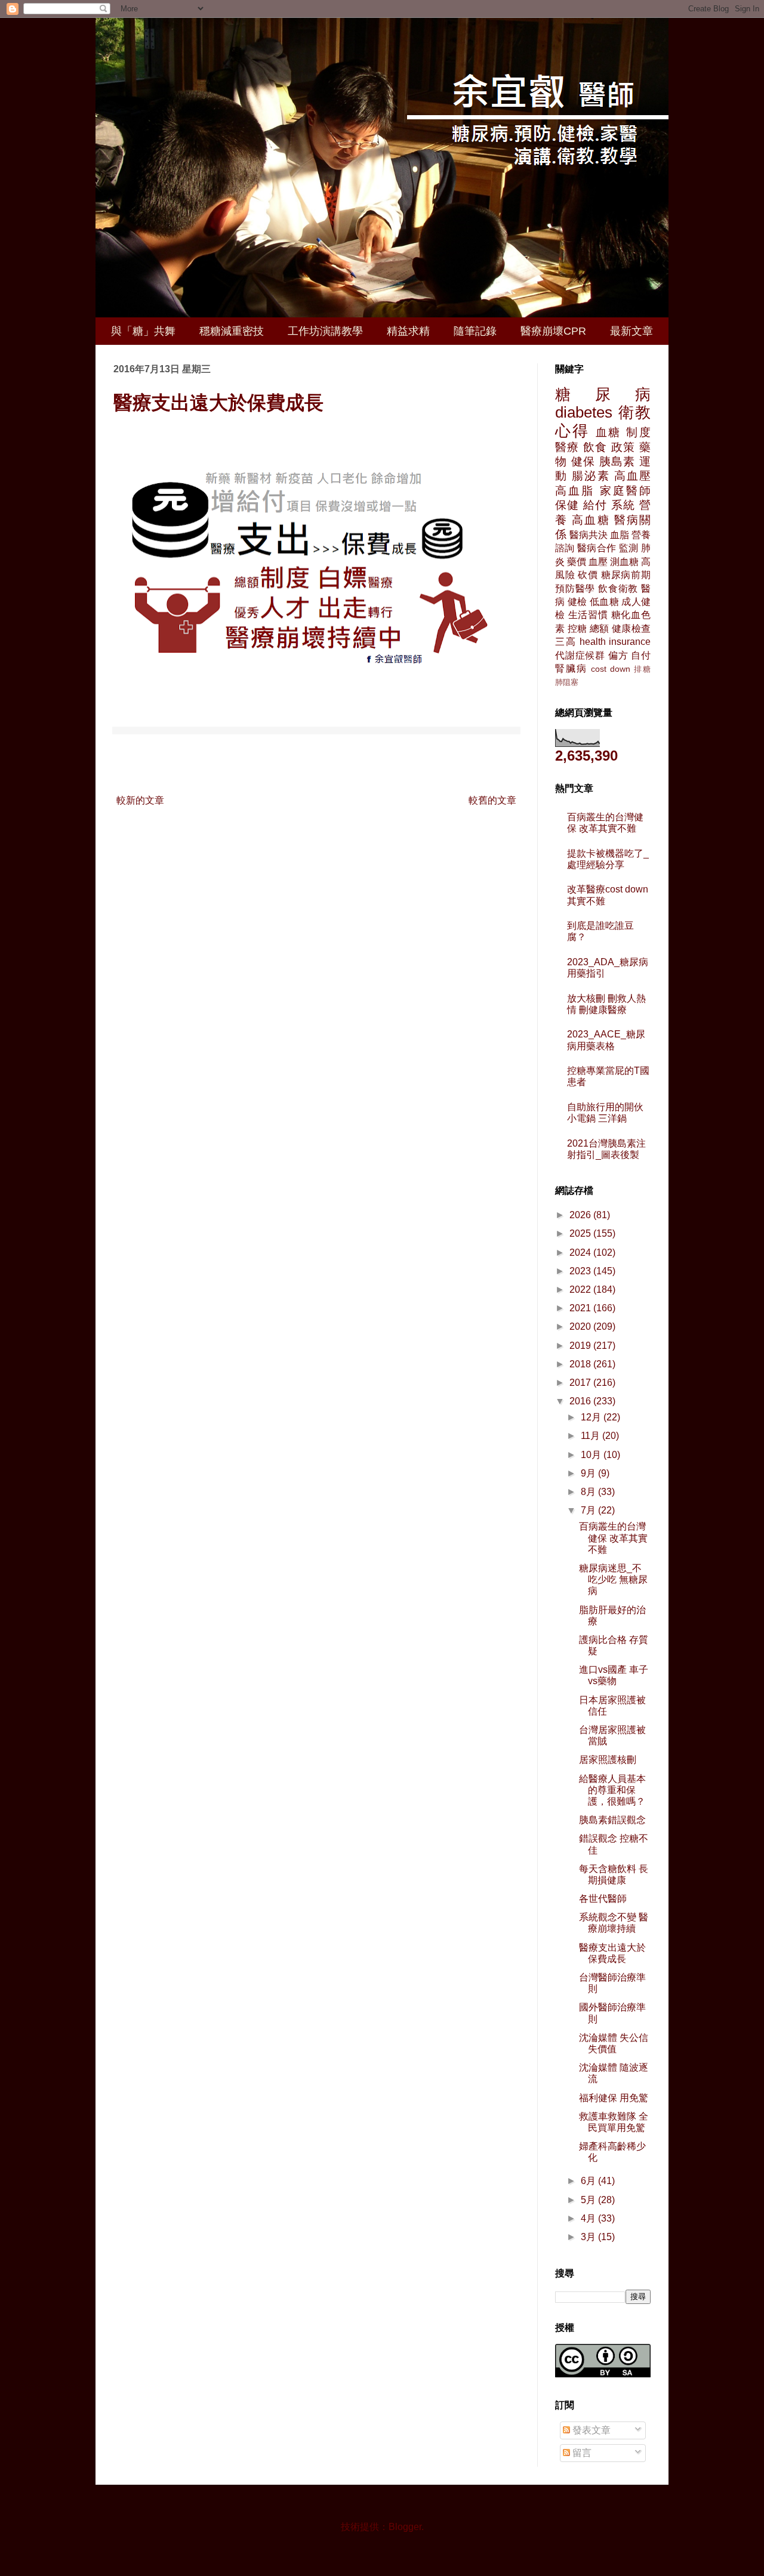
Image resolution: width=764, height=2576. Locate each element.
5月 (589, 2200)
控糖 (577, 628)
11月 (592, 1436)
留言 (581, 2453)
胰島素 (617, 461)
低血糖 (604, 602)
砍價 (588, 575)
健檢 (577, 602)
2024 (581, 1253)
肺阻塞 (567, 682)
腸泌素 (591, 476)
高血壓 (632, 476)
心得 (572, 431)
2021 (581, 1308)
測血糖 (624, 562)
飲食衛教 (618, 589)
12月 (592, 1417)
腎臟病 (571, 668)
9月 (589, 1473)
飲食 (595, 447)
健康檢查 (631, 628)
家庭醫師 (625, 491)
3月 (589, 2237)
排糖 (642, 669)
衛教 (635, 412)
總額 (600, 628)
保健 (567, 505)
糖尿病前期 (626, 575)
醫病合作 (597, 548)
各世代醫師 (603, 1899)
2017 (581, 1383)
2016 (581, 1401)
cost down (611, 669)
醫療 (567, 447)
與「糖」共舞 (143, 331)
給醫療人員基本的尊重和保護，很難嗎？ (612, 1790)
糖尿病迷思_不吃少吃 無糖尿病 (613, 1579)
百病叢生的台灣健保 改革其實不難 (613, 1538)
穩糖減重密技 (232, 331)
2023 (581, 1271)
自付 (641, 655)
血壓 (598, 562)
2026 (581, 1215)
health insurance (615, 642)
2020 (581, 1326)
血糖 (609, 432)
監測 (629, 548)
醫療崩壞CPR (553, 331)
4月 (589, 2218)
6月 (589, 2181)
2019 (581, 1346)
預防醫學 (575, 589)
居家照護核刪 (608, 1760)
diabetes (584, 412)
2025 (581, 1233)
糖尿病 (603, 394)
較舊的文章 (492, 800)
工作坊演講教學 (325, 331)
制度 (638, 432)
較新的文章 (140, 800)
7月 (589, 1510)
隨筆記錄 (475, 331)
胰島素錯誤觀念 (612, 1820)
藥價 (577, 562)
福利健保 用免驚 (614, 2098)
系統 (623, 505)
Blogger (405, 2527)
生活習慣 (588, 615)
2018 (581, 1364)
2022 (581, 1289)
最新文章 (631, 331)
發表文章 (590, 2430)
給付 (595, 505)
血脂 (620, 535)
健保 (583, 461)
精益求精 (408, 331)
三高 (566, 642)
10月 (592, 1455)
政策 (623, 447)
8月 (589, 1492)
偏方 (618, 655)
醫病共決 (589, 535)
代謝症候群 (580, 655)
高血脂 (575, 491)
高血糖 (591, 520)
